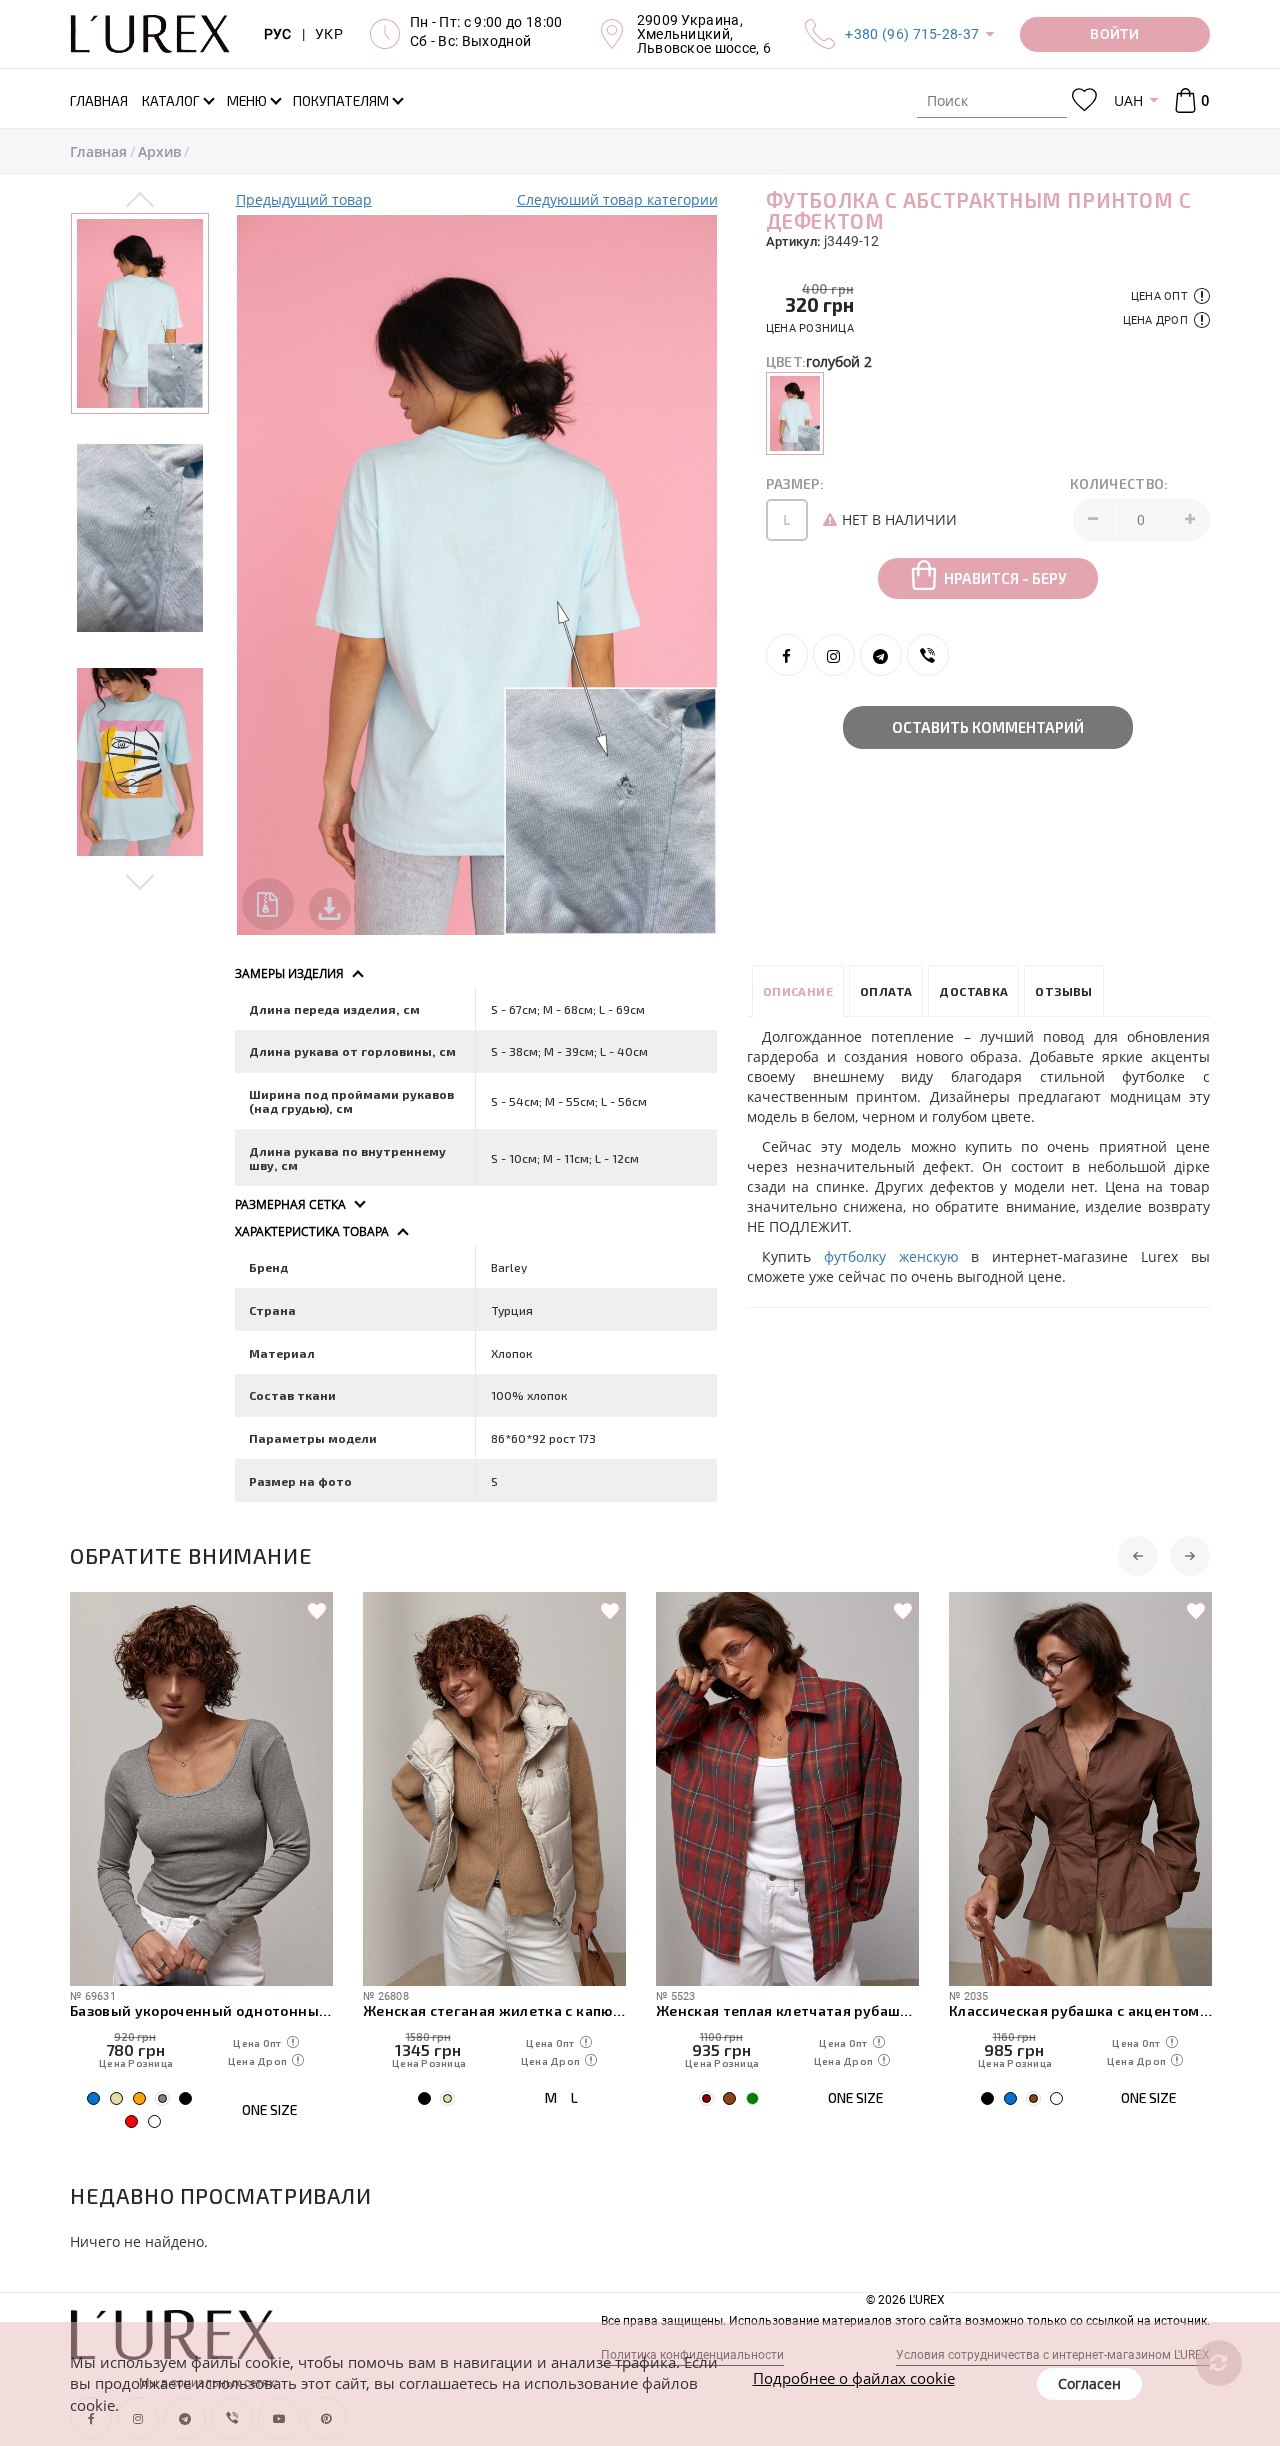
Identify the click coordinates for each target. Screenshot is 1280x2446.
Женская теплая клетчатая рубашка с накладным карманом (787, 2010)
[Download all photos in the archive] (268, 904)
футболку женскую (891, 1256)
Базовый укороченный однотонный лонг (201, 2010)
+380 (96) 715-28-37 (912, 34)
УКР (329, 34)
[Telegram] (881, 655)
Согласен (1089, 2383)
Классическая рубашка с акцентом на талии (1080, 2010)
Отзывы (1063, 991)
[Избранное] (1084, 100)
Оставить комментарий (988, 727)
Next (140, 881)
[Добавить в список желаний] (317, 1612)
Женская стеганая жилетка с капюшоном (494, 2010)
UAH (1128, 100)
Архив (159, 151)
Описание (798, 991)
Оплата (886, 991)
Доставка (973, 991)
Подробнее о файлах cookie (854, 2378)
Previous (140, 201)
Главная (98, 151)
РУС (278, 34)
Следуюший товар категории (617, 199)
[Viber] (928, 655)
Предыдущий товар (304, 199)
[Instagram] (834, 655)
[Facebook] (787, 655)
